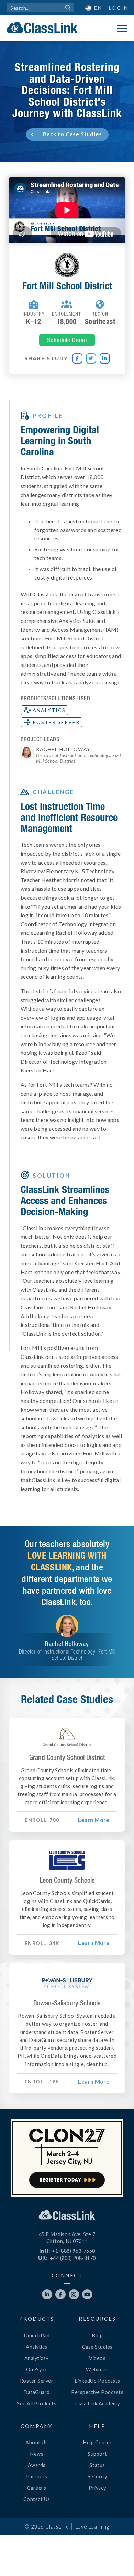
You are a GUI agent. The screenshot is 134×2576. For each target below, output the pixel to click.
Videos (97, 2358)
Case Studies (97, 2347)
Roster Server (37, 2381)
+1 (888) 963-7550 (74, 2251)
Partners (37, 2476)
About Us (37, 2442)
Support (97, 2454)
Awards (37, 2465)
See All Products (37, 2404)
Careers (37, 2488)
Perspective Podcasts (97, 2392)
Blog (97, 2335)
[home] (42, 28)
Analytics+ (37, 2358)
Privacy (97, 2488)
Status (97, 2465)
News (37, 2454)
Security (97, 2476)
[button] (117, 2559)
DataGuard (37, 2392)
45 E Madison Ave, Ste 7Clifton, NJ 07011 (67, 2238)
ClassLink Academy (98, 2404)
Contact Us (37, 2499)
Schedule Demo (67, 340)
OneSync (37, 2369)
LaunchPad (37, 2335)
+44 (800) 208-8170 (73, 2258)
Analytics (37, 2347)
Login (119, 8)
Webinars (97, 2369)
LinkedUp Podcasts (97, 2381)
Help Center (97, 2442)
